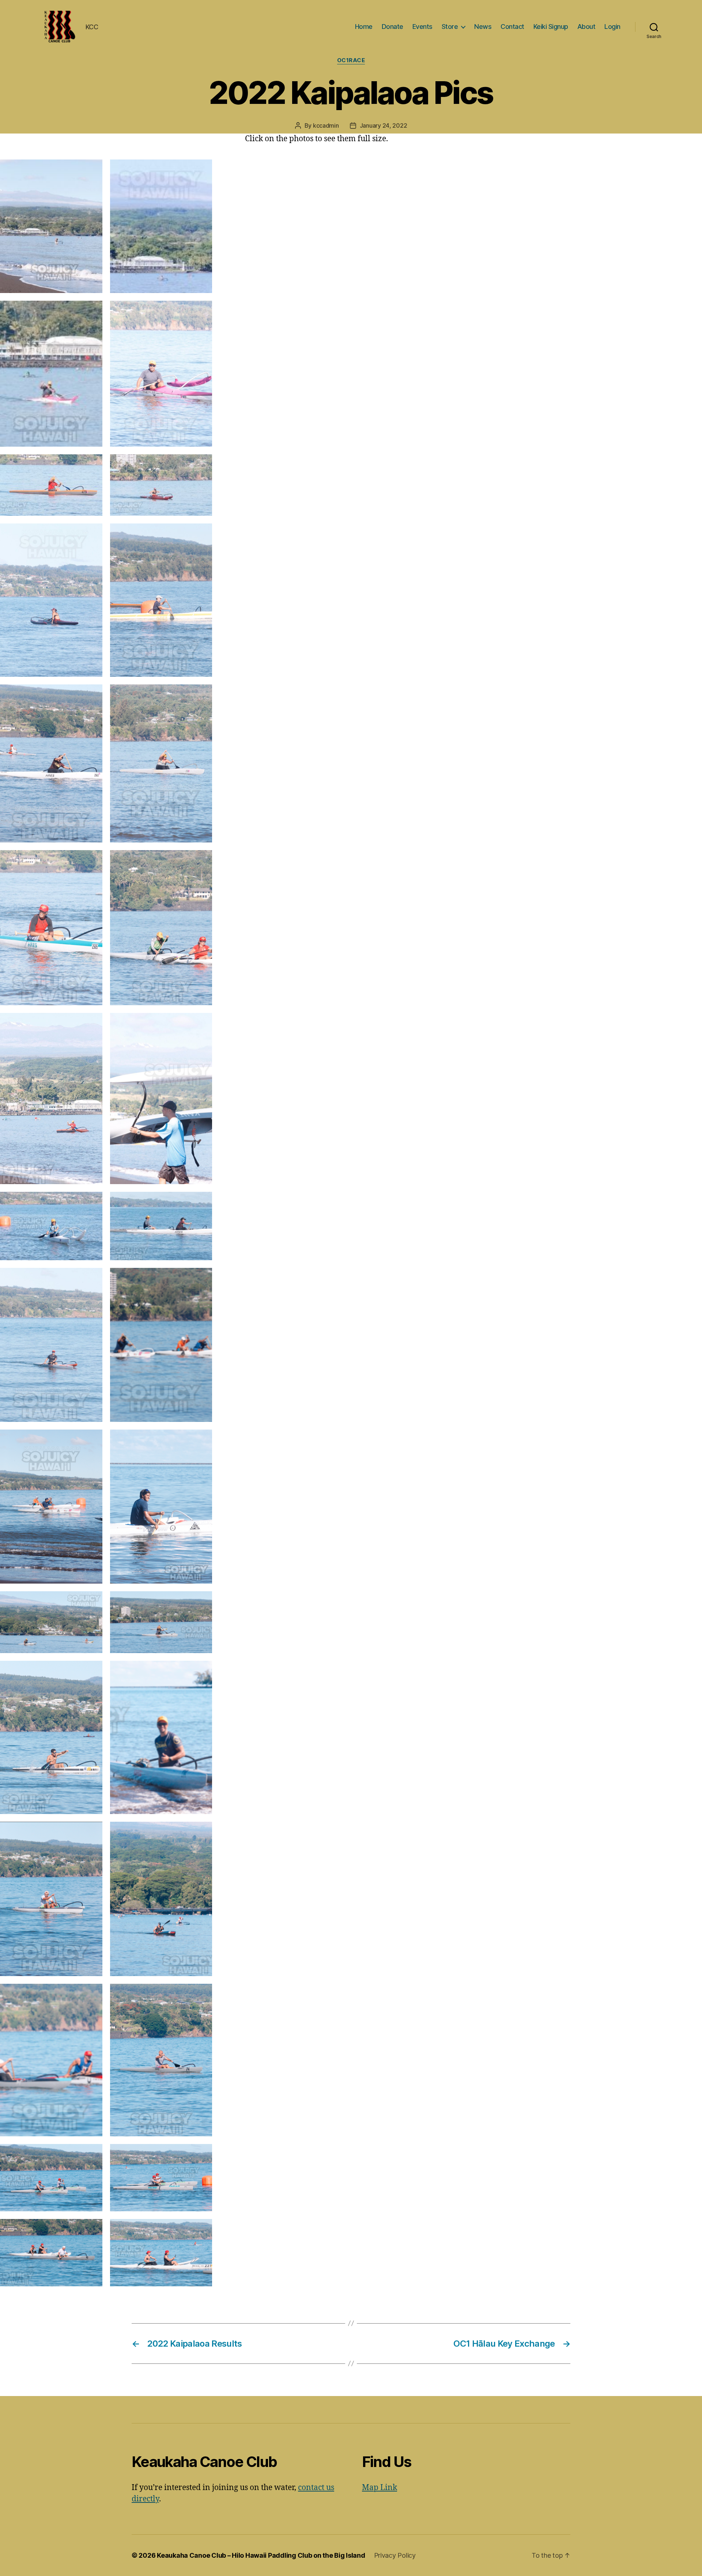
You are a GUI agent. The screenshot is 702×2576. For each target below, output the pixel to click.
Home (364, 27)
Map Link (380, 2488)
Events (422, 27)
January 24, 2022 (384, 125)
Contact (512, 27)
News (483, 27)
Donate (392, 27)
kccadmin (326, 125)
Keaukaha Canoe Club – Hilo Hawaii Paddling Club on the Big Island (261, 2555)
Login (612, 27)
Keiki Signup (551, 27)
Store (450, 27)
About (586, 27)
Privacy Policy (395, 2555)
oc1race (351, 60)
